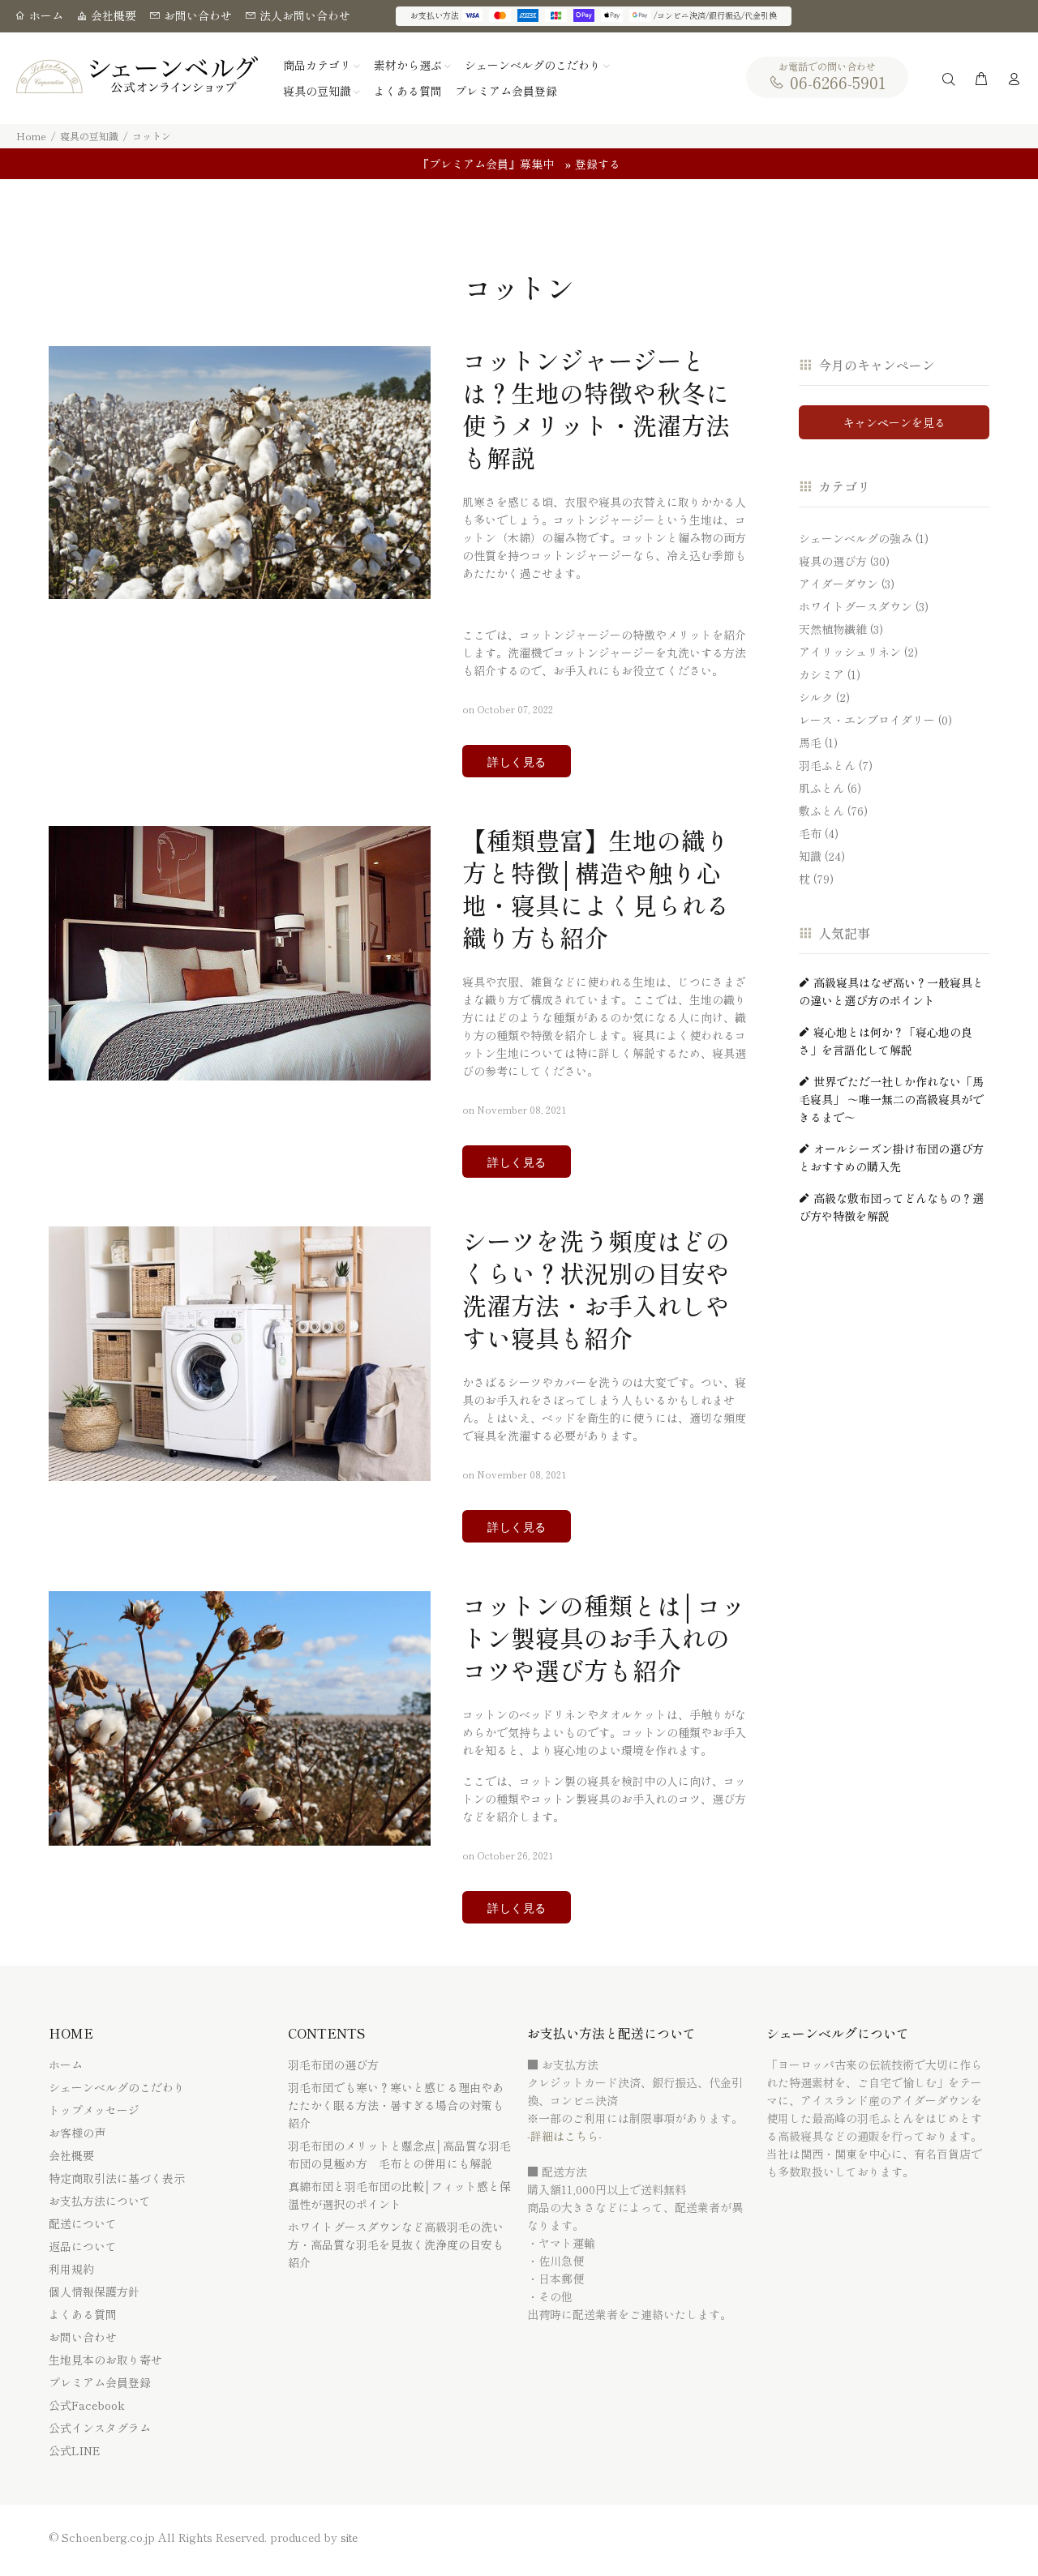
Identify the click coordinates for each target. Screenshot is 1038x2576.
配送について (83, 2223)
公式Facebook (87, 2405)
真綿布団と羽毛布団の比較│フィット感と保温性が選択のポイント (399, 2195)
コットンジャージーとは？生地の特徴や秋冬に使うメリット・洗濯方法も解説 (596, 409)
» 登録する (593, 164)
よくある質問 (83, 2314)
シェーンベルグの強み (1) (864, 538)
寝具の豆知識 (89, 136)
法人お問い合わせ (303, 15)
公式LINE (75, 2450)
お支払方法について (100, 2201)
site (349, 2537)
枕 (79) (816, 878)
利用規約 (71, 2269)
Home (31, 136)
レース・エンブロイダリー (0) (875, 720)
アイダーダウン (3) (847, 584)
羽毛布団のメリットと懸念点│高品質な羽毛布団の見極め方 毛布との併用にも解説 (399, 2155)
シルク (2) (824, 697)
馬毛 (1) (818, 742)
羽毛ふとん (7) (836, 765)
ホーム (45, 15)
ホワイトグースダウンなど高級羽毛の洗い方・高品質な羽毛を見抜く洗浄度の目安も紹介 (396, 2244)
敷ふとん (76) (833, 811)
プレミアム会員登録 (100, 2382)
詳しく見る (517, 762)
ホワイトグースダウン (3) (864, 606)
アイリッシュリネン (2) (858, 652)
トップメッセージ (94, 2110)
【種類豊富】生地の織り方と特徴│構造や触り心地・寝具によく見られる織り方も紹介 (596, 888)
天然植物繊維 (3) (841, 629)
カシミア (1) (830, 674)
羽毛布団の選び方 (333, 2065)
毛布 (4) (819, 833)
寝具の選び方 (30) (844, 561)
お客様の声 (77, 2133)
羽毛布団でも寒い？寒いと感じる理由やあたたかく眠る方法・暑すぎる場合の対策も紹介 (396, 2105)
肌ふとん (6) (830, 788)
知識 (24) (822, 856)
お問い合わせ (196, 15)
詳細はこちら (564, 2136)
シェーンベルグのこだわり (117, 2087)
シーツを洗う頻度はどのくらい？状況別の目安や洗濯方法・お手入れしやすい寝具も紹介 (596, 1289)
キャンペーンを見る (894, 422)
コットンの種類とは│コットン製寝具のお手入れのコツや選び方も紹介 (604, 1637)
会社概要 (112, 15)
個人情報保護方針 (94, 2291)
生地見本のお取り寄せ (105, 2360)
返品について (83, 2246)
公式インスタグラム (100, 2428)
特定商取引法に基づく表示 (117, 2178)
